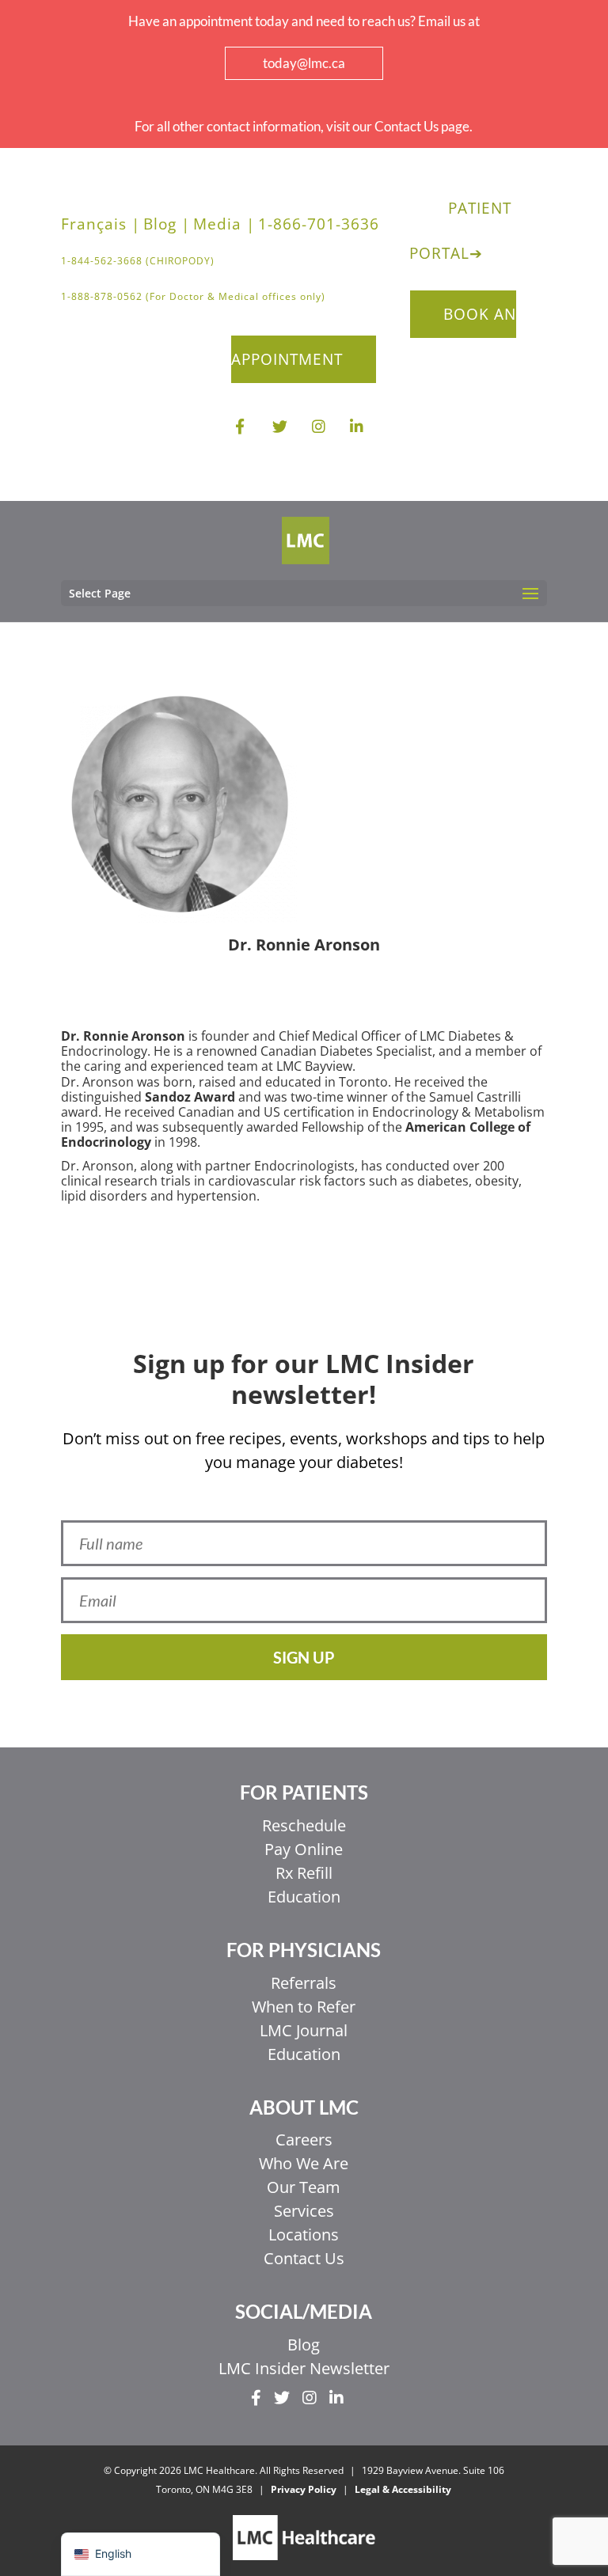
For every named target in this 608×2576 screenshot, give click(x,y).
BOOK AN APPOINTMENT (374, 337)
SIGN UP (304, 1657)
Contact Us (304, 2258)
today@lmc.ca (304, 63)
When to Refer (304, 2007)
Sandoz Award (190, 1097)
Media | (224, 224)
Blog (304, 2345)
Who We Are (304, 2163)
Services (304, 2211)
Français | (101, 224)
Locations (304, 2235)
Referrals (304, 1983)
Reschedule (304, 1825)
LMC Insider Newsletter (304, 2368)
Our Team (304, 2187)
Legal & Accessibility (403, 2489)
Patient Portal (460, 231)
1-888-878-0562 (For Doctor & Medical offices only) (193, 296)
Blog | (167, 224)
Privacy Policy (304, 2489)
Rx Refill (304, 1873)
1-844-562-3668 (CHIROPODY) (138, 261)
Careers (304, 2140)
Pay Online (304, 1849)
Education (304, 1897)
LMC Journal (304, 2030)
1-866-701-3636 (319, 224)
